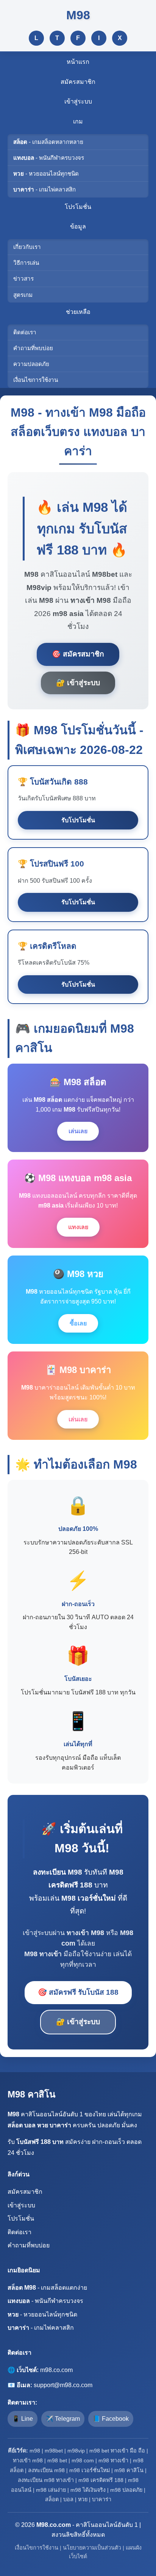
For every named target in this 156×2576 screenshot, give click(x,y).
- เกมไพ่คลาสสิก (44, 189)
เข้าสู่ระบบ (78, 101)
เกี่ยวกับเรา (27, 247)
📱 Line (23, 2419)
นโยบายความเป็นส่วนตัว (92, 2548)
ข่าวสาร (23, 279)
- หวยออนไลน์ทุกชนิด (46, 174)
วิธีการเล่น (26, 263)
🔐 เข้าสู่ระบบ (78, 683)
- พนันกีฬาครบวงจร (49, 158)
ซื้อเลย (78, 1323)
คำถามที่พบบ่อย (33, 348)
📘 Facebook (111, 2419)
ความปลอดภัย (31, 364)
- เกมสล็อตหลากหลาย (48, 142)
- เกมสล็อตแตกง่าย (47, 2288)
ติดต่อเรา (25, 332)
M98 (78, 15)
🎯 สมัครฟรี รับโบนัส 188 (78, 1992)
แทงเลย (78, 1227)
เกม (78, 121)
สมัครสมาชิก (78, 82)
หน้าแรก (78, 62)
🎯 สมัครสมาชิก (78, 654)
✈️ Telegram (63, 2419)
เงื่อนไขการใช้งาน (36, 380)
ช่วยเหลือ (78, 312)
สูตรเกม (23, 295)
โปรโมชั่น (78, 207)
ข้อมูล (78, 226)
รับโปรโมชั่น (78, 820)
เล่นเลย (78, 1131)
